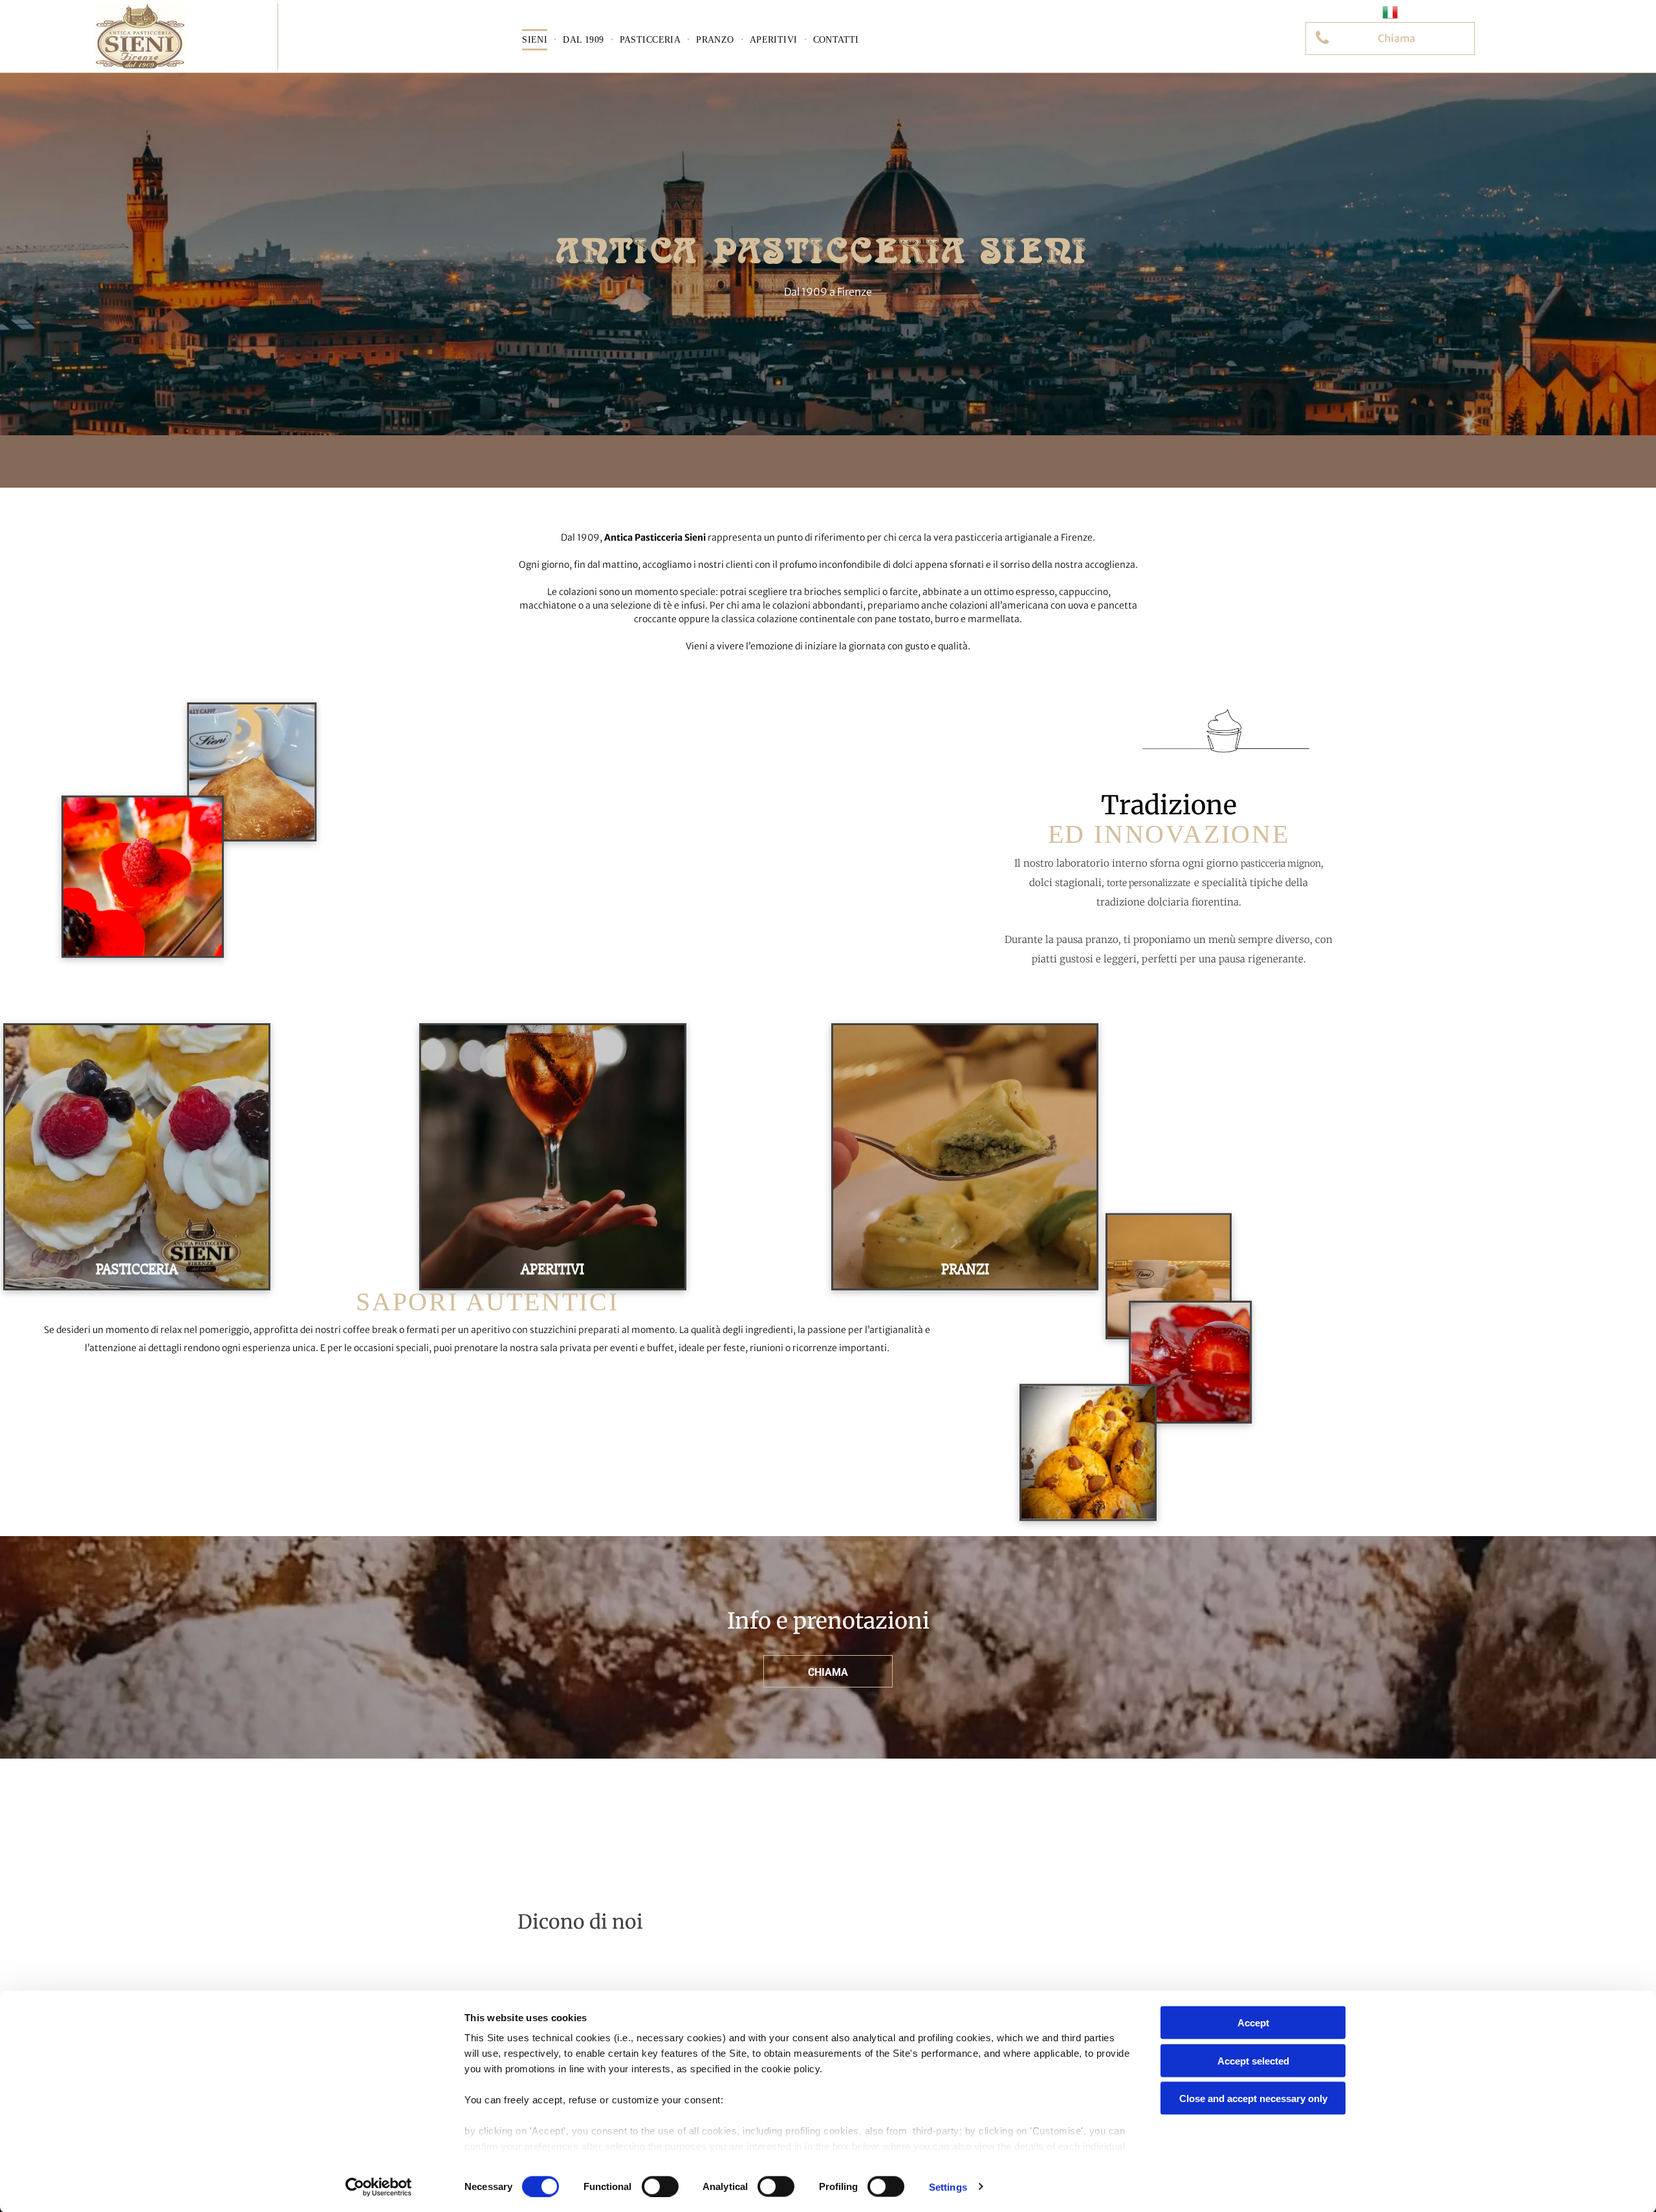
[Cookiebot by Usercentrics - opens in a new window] (379, 2187)
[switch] (660, 2186)
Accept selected (1253, 2060)
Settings (948, 2186)
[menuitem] (536, 40)
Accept (1253, 2023)
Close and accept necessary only (1253, 2098)
